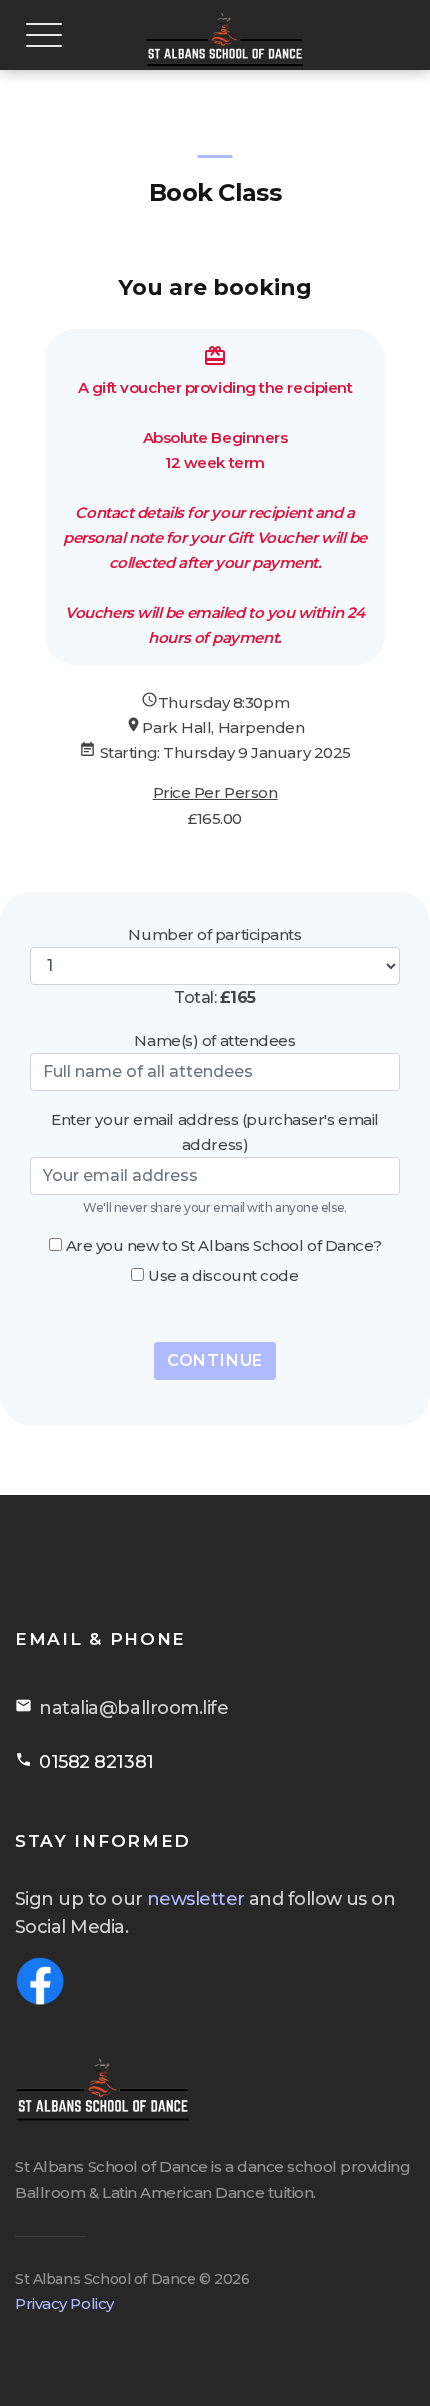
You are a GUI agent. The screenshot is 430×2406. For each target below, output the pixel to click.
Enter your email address (144, 1119)
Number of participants (214, 934)
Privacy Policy (64, 2303)
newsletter (196, 1899)
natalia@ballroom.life (134, 1708)
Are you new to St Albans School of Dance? (224, 1245)
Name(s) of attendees (214, 1040)
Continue (215, 1360)
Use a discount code (223, 1275)
